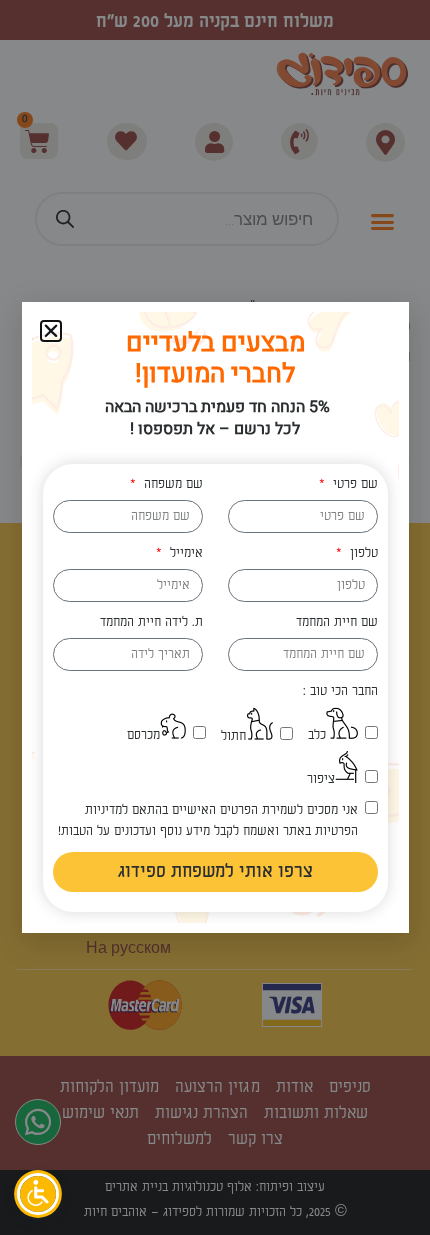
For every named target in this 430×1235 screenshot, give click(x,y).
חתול (233, 736)
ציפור (321, 779)
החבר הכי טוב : (340, 691)
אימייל (184, 553)
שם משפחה (171, 484)
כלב (317, 735)
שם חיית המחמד (337, 622)
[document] (215, 617)
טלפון (361, 553)
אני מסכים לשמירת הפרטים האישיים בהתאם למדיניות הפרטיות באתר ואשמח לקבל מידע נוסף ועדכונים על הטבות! (208, 820)
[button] (51, 331)
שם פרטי (353, 484)
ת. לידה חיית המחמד (151, 622)
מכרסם (143, 735)
